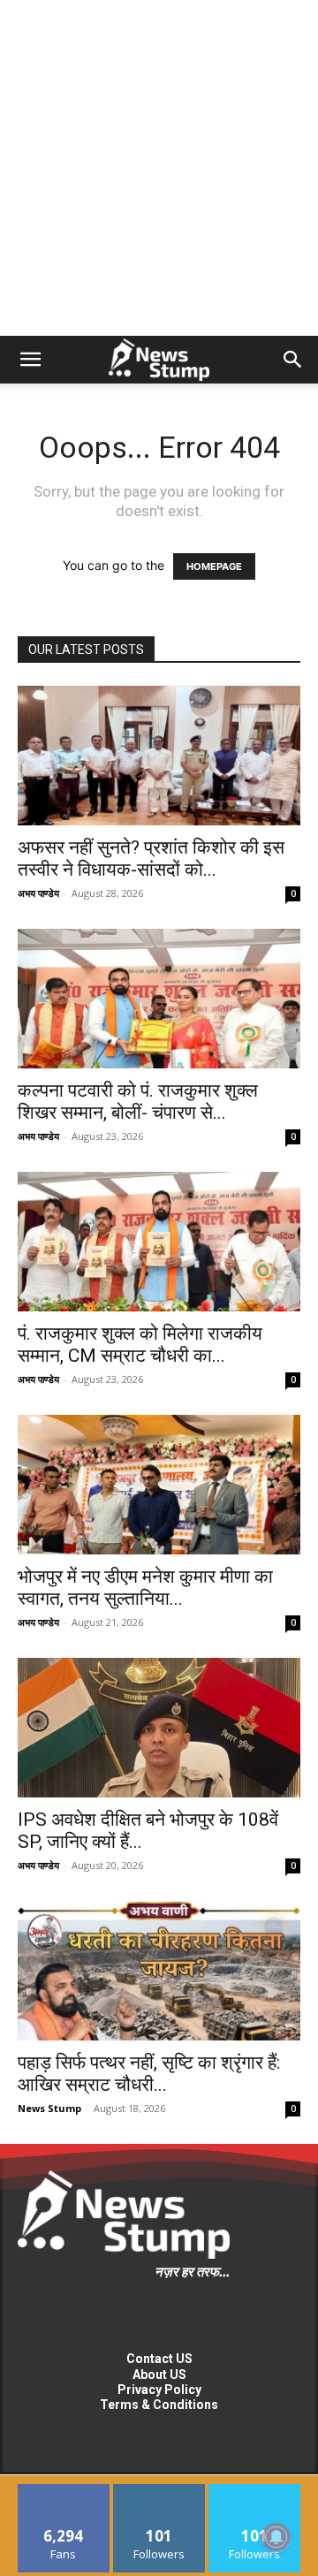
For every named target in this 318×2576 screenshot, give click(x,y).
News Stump (49, 2108)
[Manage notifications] (276, 2537)
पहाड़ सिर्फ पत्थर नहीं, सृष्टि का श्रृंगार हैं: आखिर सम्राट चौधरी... (149, 2074)
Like (64, 2491)
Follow (159, 2491)
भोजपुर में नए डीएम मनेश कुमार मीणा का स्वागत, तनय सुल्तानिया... (145, 1588)
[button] (30, 360)
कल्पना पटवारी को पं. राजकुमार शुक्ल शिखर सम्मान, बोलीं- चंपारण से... (138, 1102)
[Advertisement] (159, 168)
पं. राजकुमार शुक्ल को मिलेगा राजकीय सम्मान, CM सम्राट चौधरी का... (140, 1345)
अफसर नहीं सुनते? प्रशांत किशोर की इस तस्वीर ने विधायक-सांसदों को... (151, 859)
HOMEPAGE (214, 566)
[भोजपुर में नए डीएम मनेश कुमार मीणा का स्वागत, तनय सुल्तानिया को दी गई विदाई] (159, 1485)
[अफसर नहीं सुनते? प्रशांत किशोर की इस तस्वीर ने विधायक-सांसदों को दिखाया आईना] (159, 756)
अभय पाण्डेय (38, 893)
